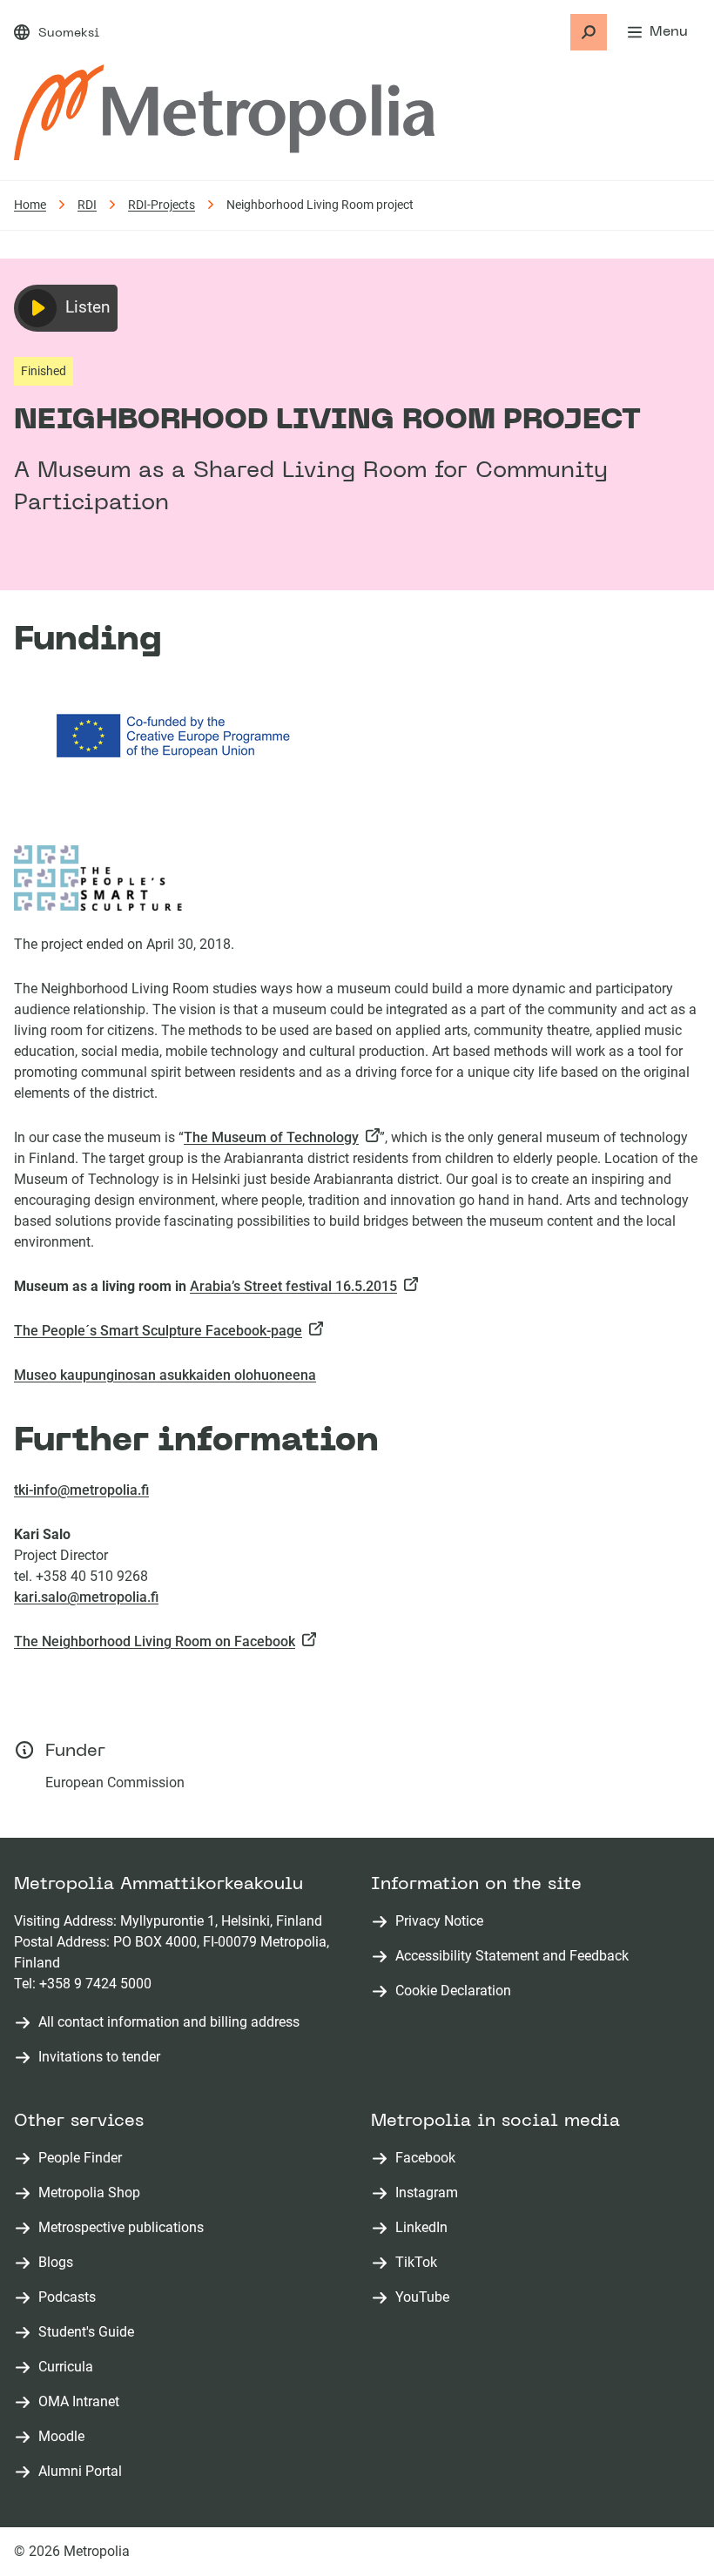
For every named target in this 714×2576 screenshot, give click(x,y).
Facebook (429, 2159)
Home (30, 205)
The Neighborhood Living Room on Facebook (158, 1641)
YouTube (426, 2298)
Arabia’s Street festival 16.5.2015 (297, 1286)
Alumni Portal (84, 2472)
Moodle (65, 2437)
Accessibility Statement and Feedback (512, 1956)
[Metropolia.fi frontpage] (224, 112)
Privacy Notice (439, 1921)
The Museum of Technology (275, 1137)
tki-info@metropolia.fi (81, 1490)
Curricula (69, 2367)
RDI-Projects (162, 205)
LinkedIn (425, 2228)
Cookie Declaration (453, 1991)
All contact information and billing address (169, 2022)
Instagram (430, 2193)
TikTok (420, 2263)
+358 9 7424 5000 (95, 1984)
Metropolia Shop (93, 2193)
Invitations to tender (99, 2057)
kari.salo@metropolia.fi (86, 1597)
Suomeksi (69, 34)
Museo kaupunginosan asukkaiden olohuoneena (165, 1375)
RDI (87, 205)
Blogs (59, 2263)
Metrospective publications (125, 2228)
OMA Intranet (82, 2402)
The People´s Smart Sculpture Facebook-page (162, 1331)
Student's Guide (90, 2333)
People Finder (84, 2159)
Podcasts (71, 2298)
